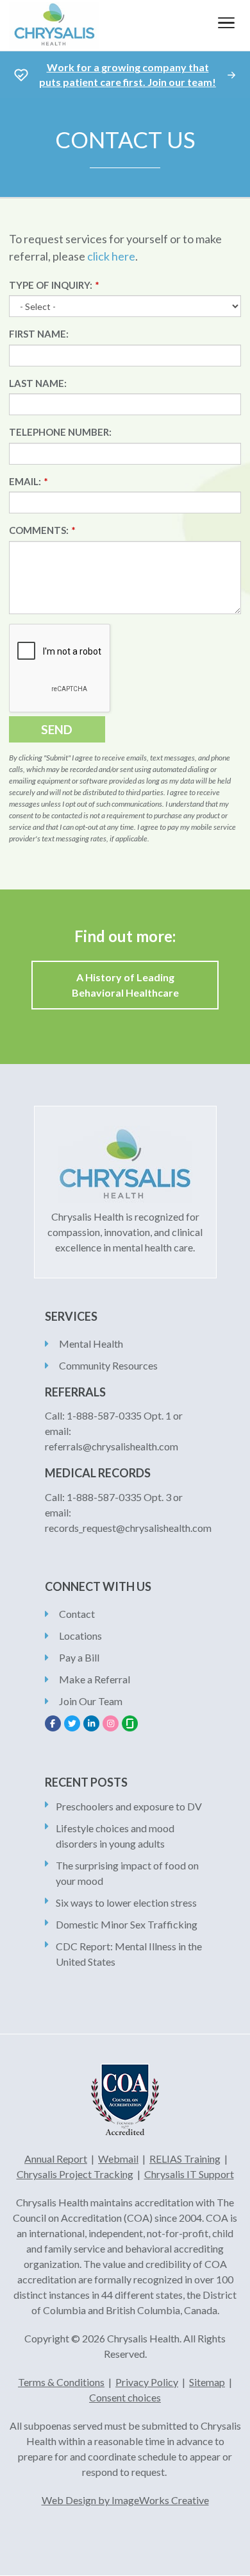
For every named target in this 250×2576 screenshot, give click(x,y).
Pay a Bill (79, 1657)
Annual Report (56, 2159)
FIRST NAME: (39, 334)
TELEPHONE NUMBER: (60, 432)
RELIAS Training (185, 2159)
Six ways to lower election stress (126, 1902)
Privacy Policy (147, 2382)
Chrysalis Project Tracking (75, 2174)
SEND (57, 729)
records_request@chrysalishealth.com (128, 1528)
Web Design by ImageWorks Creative (125, 2500)
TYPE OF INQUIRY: (51, 285)
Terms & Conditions (61, 2382)
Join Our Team (91, 1701)
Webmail (118, 2159)
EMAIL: (25, 481)
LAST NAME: (38, 383)
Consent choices (125, 2397)
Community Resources (108, 1365)
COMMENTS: (39, 530)
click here (111, 256)
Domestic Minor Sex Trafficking (127, 1924)
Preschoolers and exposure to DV (129, 1806)
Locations (80, 1636)
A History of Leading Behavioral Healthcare (125, 985)
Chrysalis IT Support (189, 2174)
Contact (77, 1614)
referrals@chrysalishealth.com (112, 1446)
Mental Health (91, 1344)
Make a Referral (95, 1679)
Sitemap (207, 2382)
